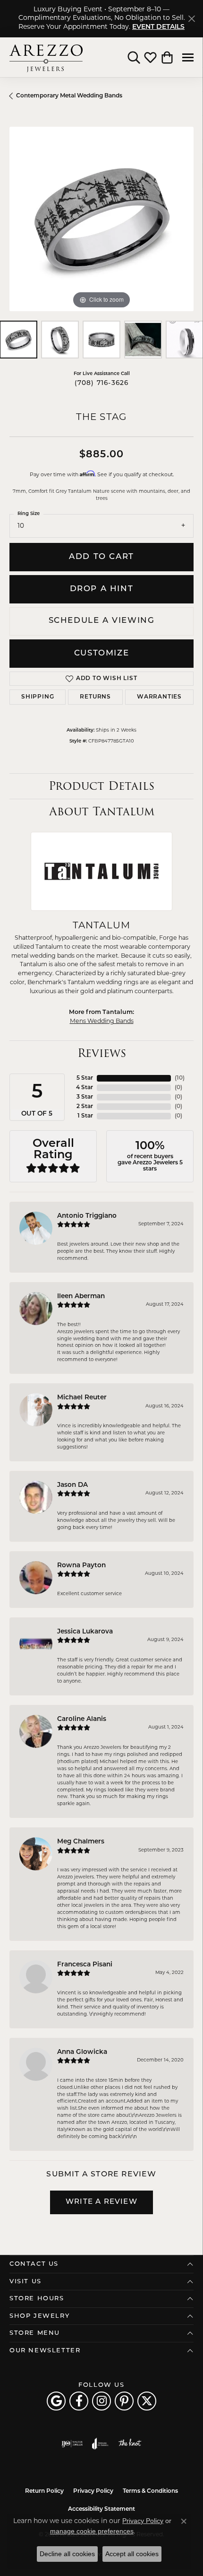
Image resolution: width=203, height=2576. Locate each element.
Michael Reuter (82, 1398)
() (180, 1078)
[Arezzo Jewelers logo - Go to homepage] (46, 57)
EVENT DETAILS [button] (158, 27)
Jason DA (72, 1485)
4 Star (85, 1088)
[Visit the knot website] (130, 2444)
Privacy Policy (93, 2491)
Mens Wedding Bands (102, 1022)
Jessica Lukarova (85, 1632)
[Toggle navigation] (188, 57)
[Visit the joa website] (100, 2444)
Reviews (102, 1053)
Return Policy (44, 2491)
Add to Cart (101, 557)
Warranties (159, 697)
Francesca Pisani (85, 1965)
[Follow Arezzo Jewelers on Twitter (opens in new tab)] (147, 2401)
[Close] (191, 19)
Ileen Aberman (81, 1297)
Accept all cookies (132, 2554)
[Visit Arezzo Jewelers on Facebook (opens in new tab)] (79, 2401)
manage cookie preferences (92, 2531)
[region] (101, 219)
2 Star (85, 1107)
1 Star (85, 1116)
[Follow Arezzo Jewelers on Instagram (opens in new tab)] (101, 2401)
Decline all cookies (67, 2554)
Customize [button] (101, 653)
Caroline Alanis (82, 1719)
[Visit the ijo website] (72, 2444)
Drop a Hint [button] (102, 589)
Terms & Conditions (150, 2491)
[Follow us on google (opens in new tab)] (56, 2401)
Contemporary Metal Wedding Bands (69, 96)
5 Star (85, 1078)
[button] (134, 57)
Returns (95, 697)
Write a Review (101, 2202)
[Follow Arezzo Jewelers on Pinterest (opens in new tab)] (124, 2401)
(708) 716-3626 (102, 383)
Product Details (101, 786)
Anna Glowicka (82, 2052)
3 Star (85, 1097)
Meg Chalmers (81, 1842)
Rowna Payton (81, 1566)
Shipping (38, 697)
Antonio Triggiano (87, 1216)
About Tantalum (102, 811)
